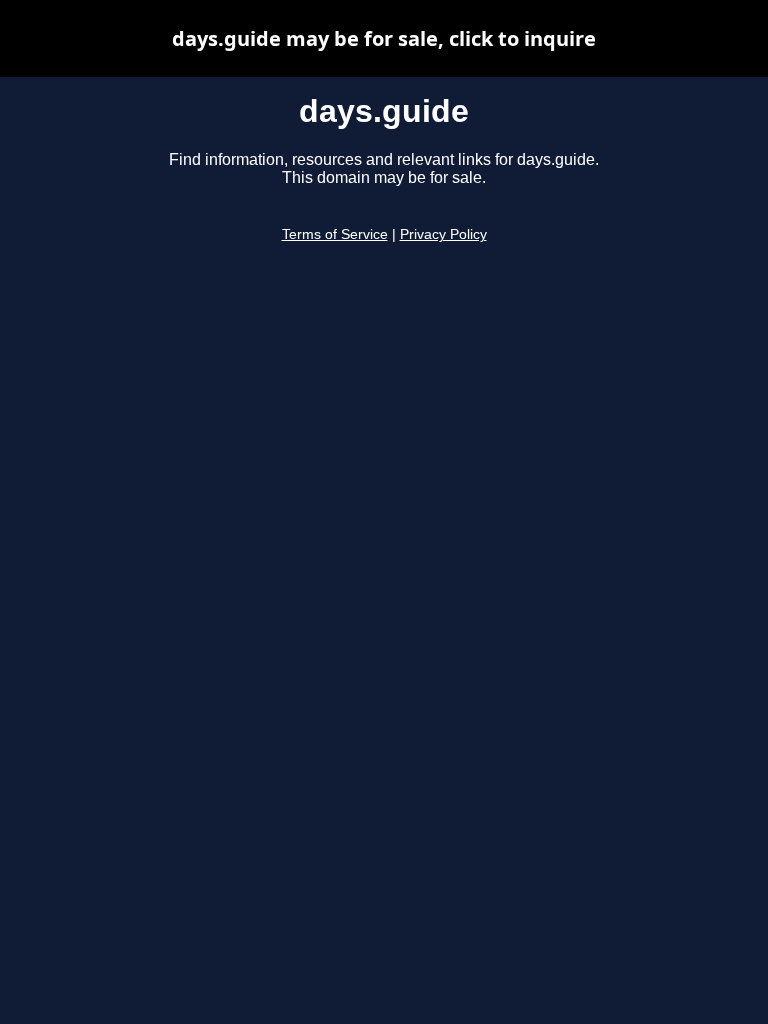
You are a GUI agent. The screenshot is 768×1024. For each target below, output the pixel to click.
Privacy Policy (443, 234)
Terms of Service (335, 234)
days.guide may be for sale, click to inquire (384, 38)
